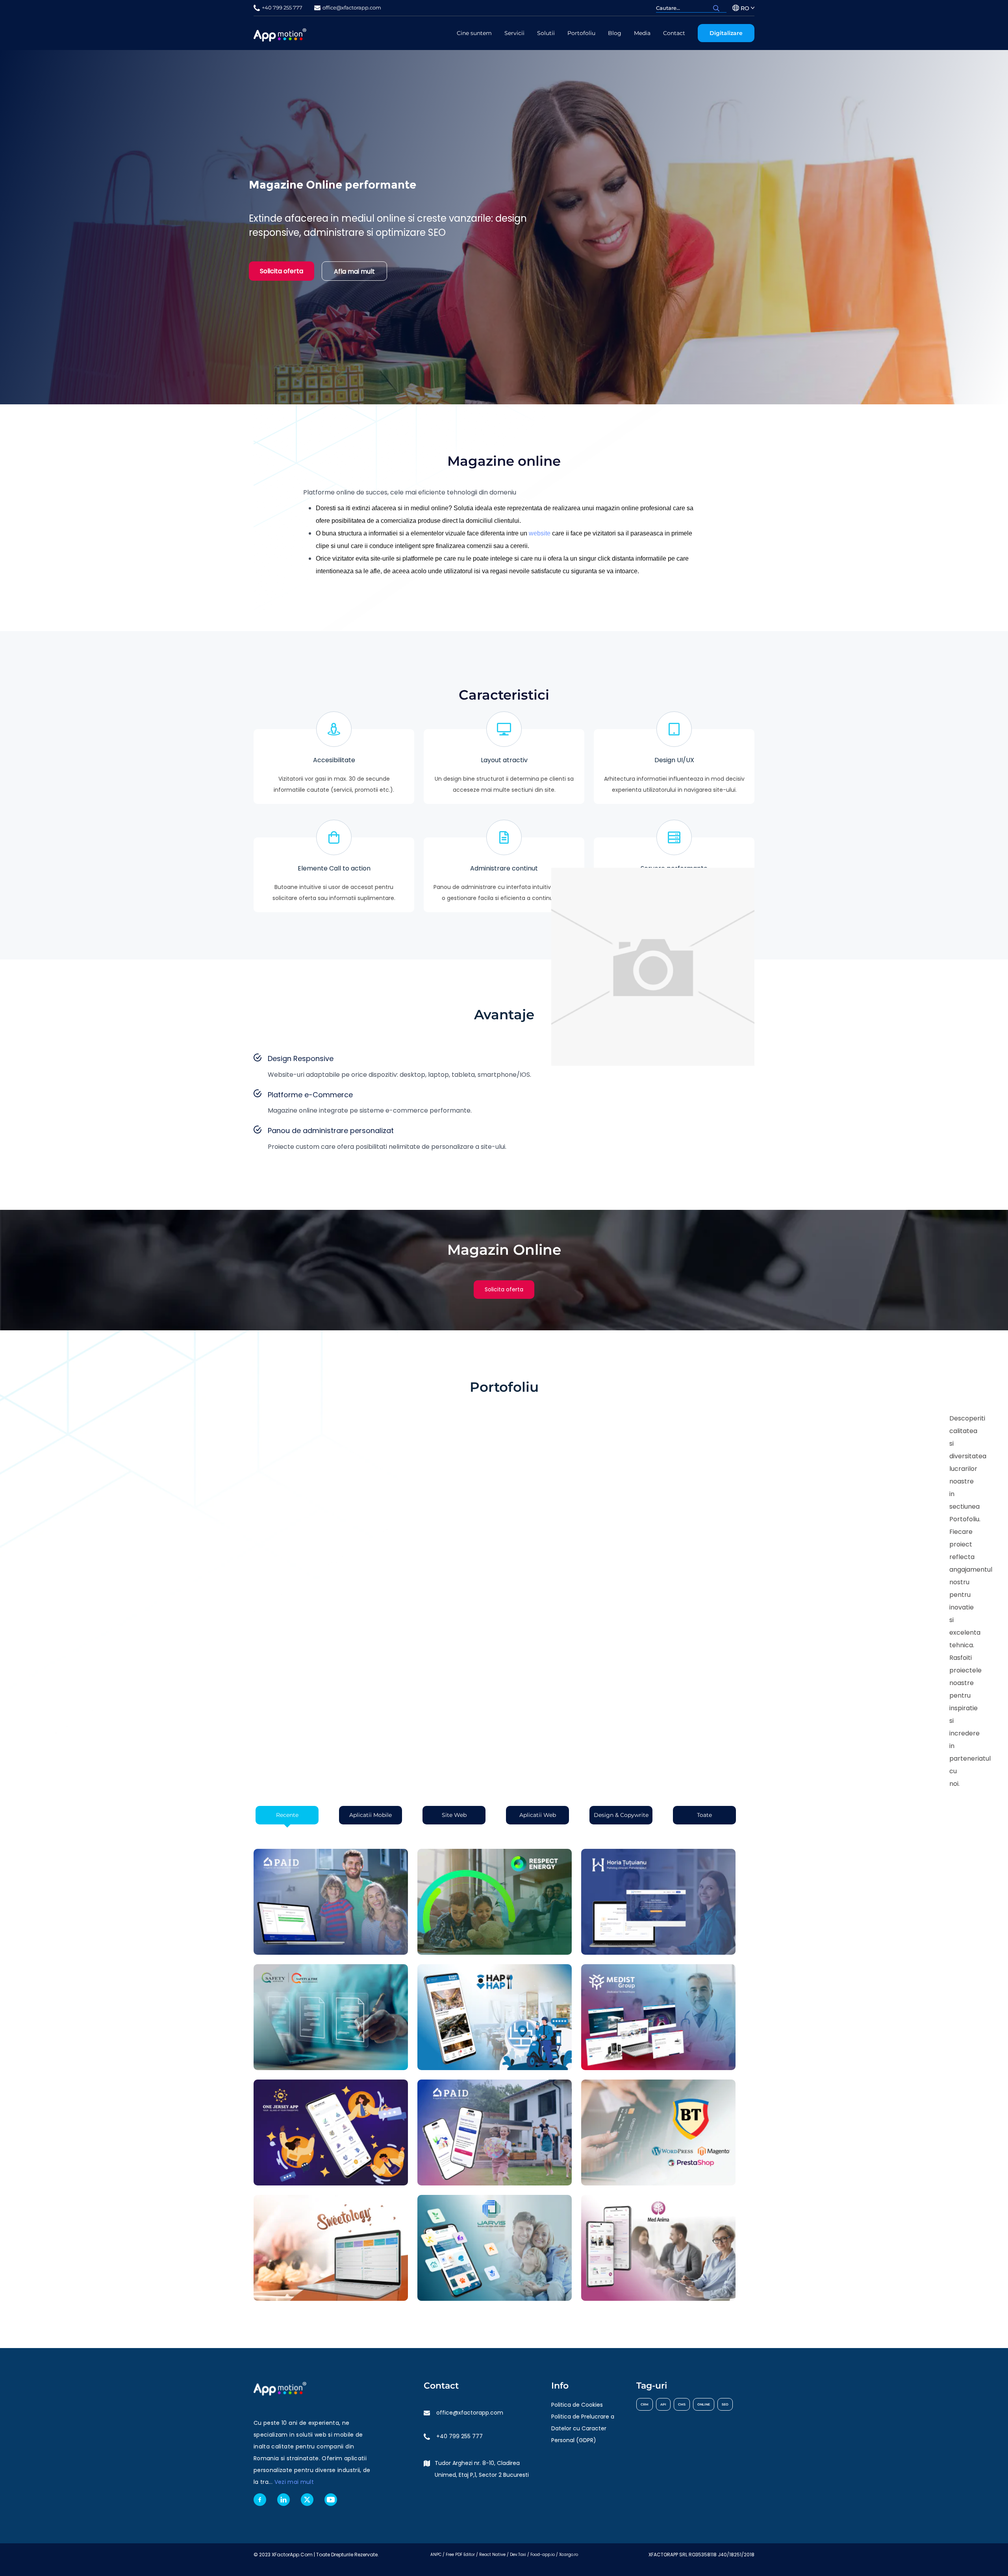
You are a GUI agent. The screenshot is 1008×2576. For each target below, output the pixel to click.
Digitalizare (726, 33)
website (540, 533)
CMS (682, 2404)
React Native (492, 2555)
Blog (615, 33)
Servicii (514, 33)
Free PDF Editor (460, 2555)
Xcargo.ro (569, 2555)
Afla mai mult (354, 271)
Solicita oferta (282, 271)
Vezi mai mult (294, 2482)
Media (642, 33)
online (704, 2404)
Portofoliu (581, 33)
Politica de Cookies (577, 2405)
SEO (725, 2404)
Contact (674, 33)
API (663, 2404)
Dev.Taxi (518, 2555)
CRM (645, 2404)
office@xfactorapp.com (470, 2413)
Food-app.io (543, 2555)
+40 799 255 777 (460, 2436)
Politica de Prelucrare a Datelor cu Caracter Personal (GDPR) (583, 2428)
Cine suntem (474, 33)
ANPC (436, 2555)
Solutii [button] (546, 33)
